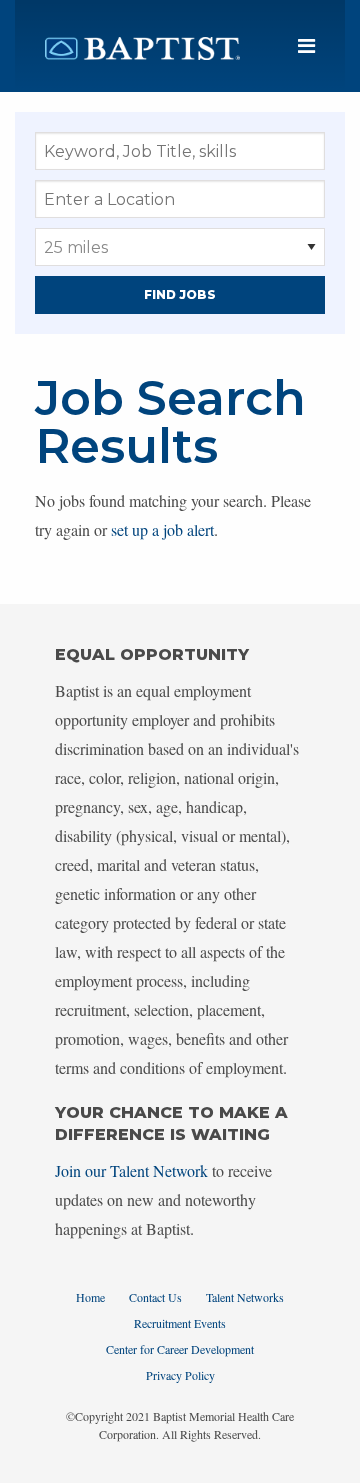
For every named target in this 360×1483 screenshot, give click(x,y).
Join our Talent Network (131, 1170)
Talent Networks (245, 1297)
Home (90, 1297)
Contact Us (155, 1297)
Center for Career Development (180, 1349)
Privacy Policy (180, 1375)
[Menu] (306, 46)
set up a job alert (162, 529)
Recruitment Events (180, 1323)
